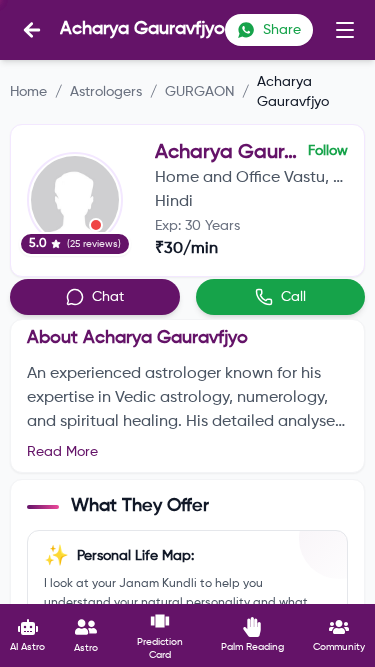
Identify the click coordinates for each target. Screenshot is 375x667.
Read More (62, 452)
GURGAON (199, 92)
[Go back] (32, 30)
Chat (108, 297)
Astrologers (106, 92)
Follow (328, 151)
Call (293, 297)
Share (282, 30)
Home (28, 92)
